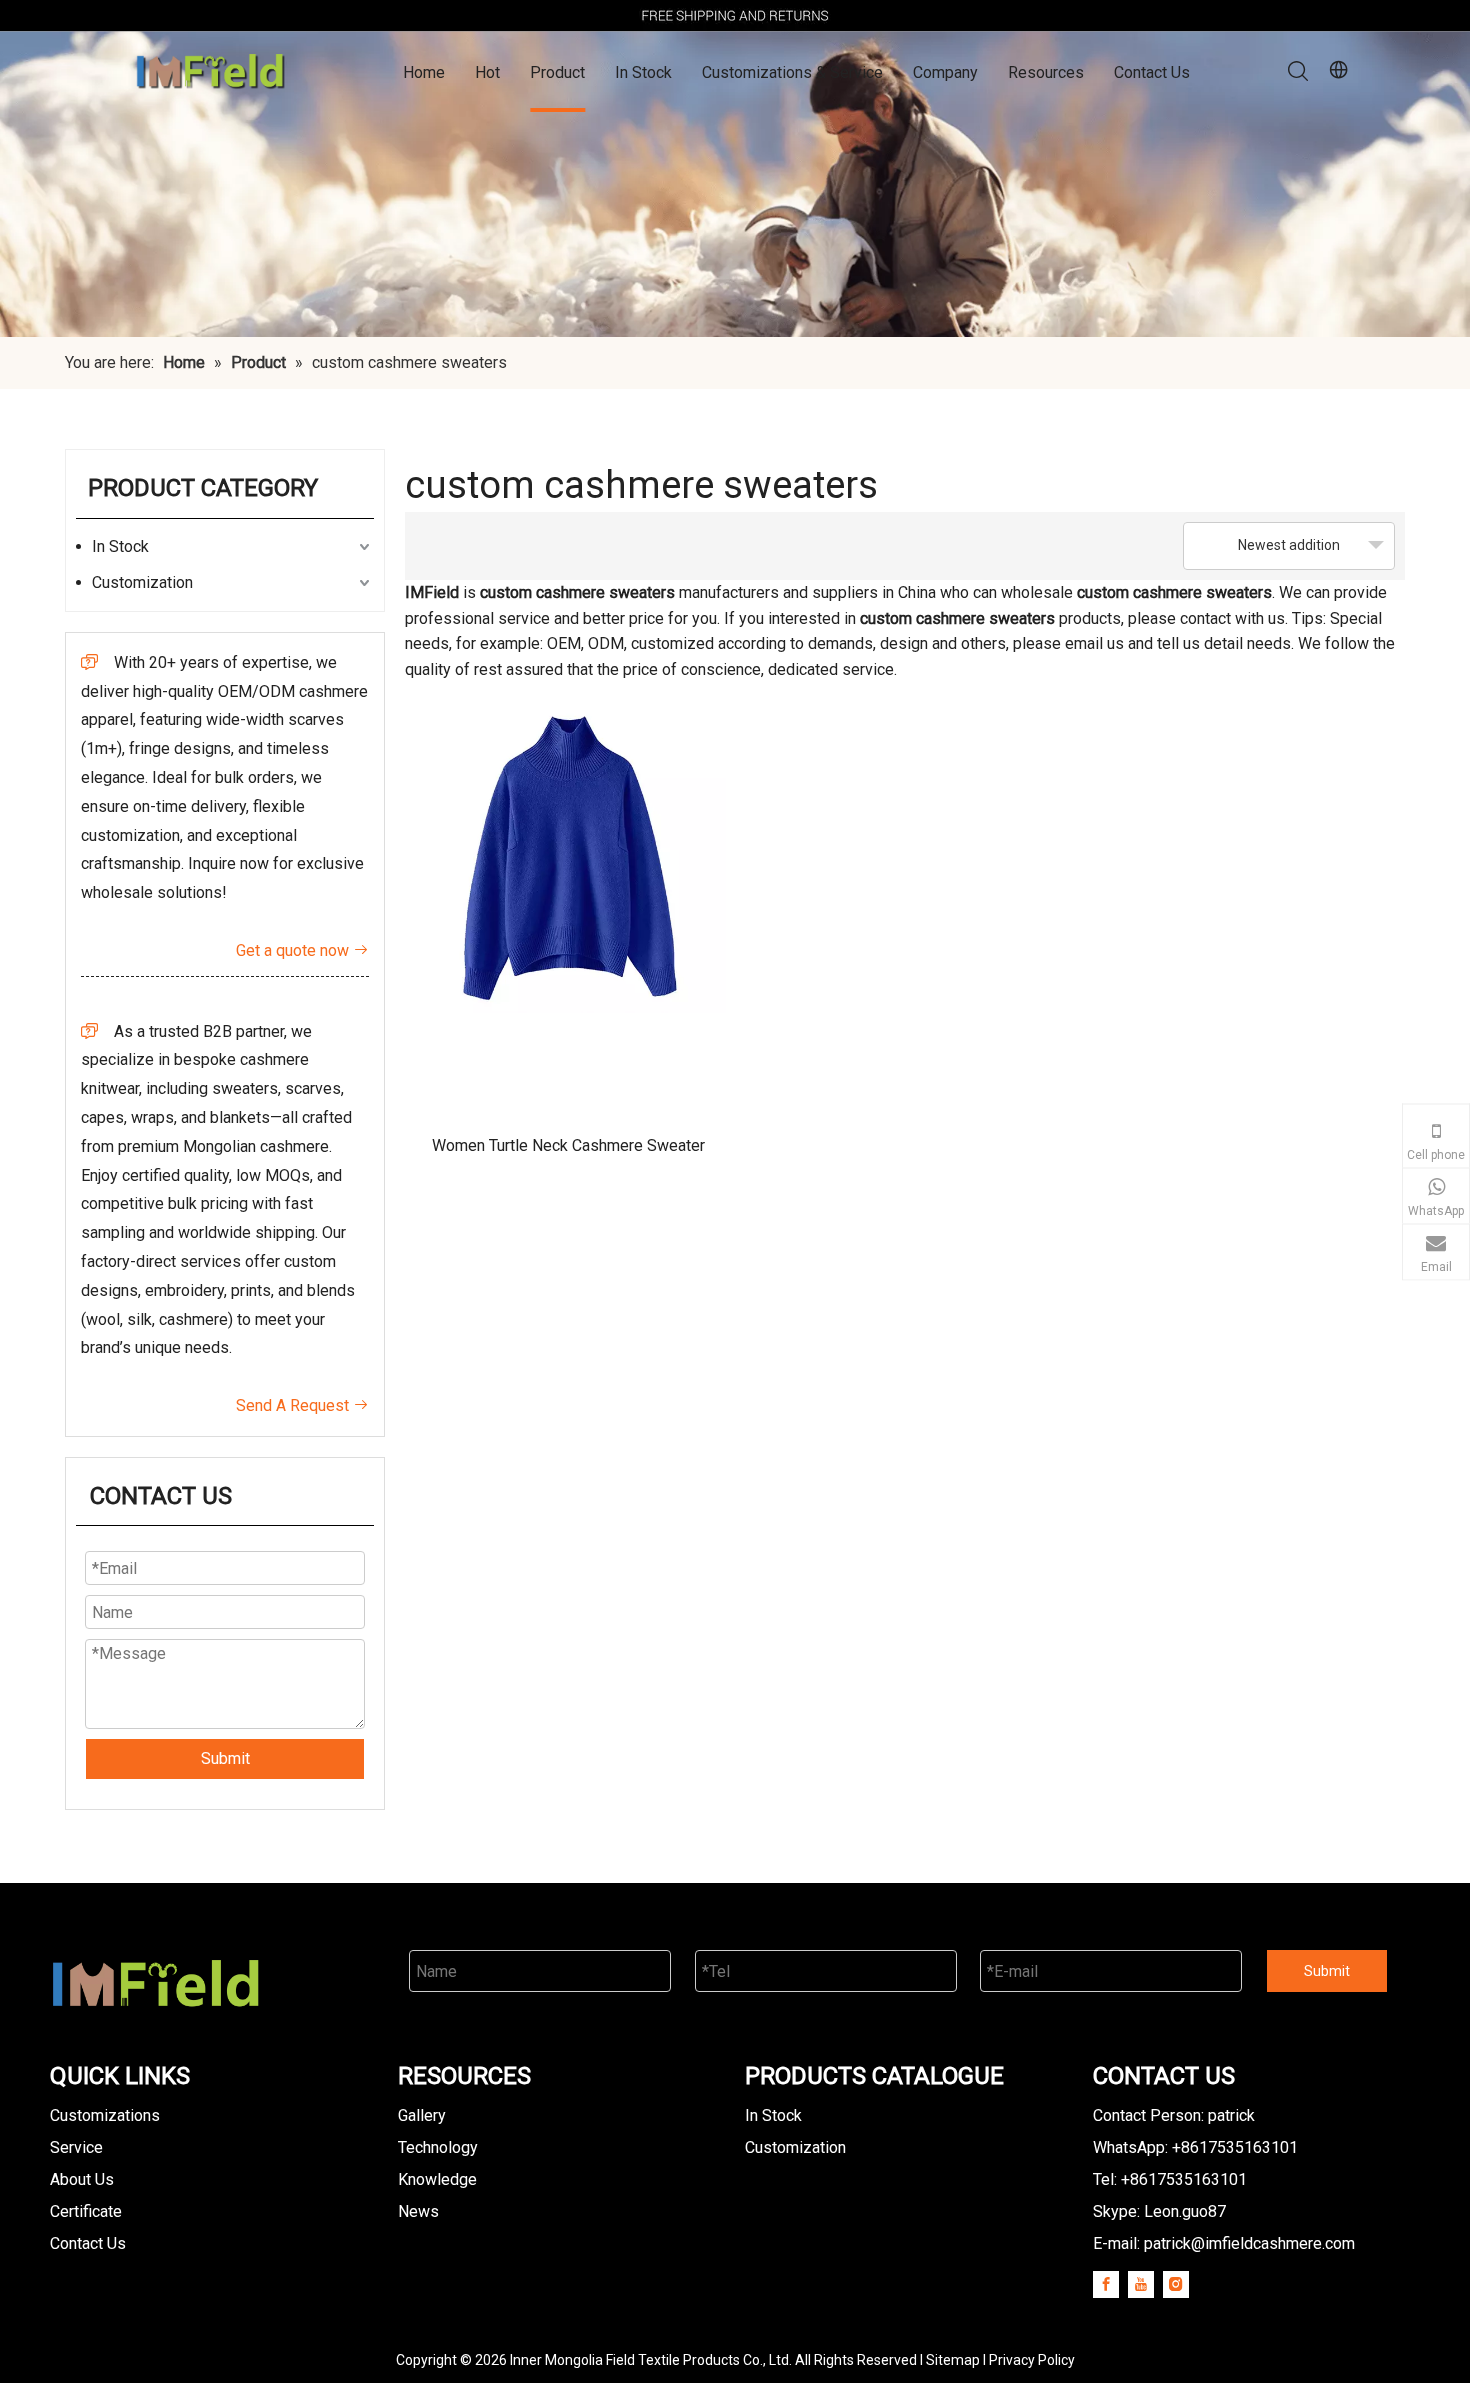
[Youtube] (1141, 2283)
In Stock (643, 72)
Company (945, 72)
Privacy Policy (1032, 2360)
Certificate (86, 2211)
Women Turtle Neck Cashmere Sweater (568, 1145)
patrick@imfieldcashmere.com (1249, 2243)
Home (424, 72)
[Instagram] (1176, 2283)
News (418, 2211)
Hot (487, 72)
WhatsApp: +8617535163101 (1195, 2147)
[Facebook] (1106, 2283)
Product (557, 72)
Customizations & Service (792, 72)
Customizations (105, 2115)
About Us (82, 2179)
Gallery (422, 2115)
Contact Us (1152, 72)
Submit (225, 1758)
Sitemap (953, 2360)
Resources (1046, 72)
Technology (438, 2147)
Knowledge (437, 2179)
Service (76, 2147)
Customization (142, 582)
